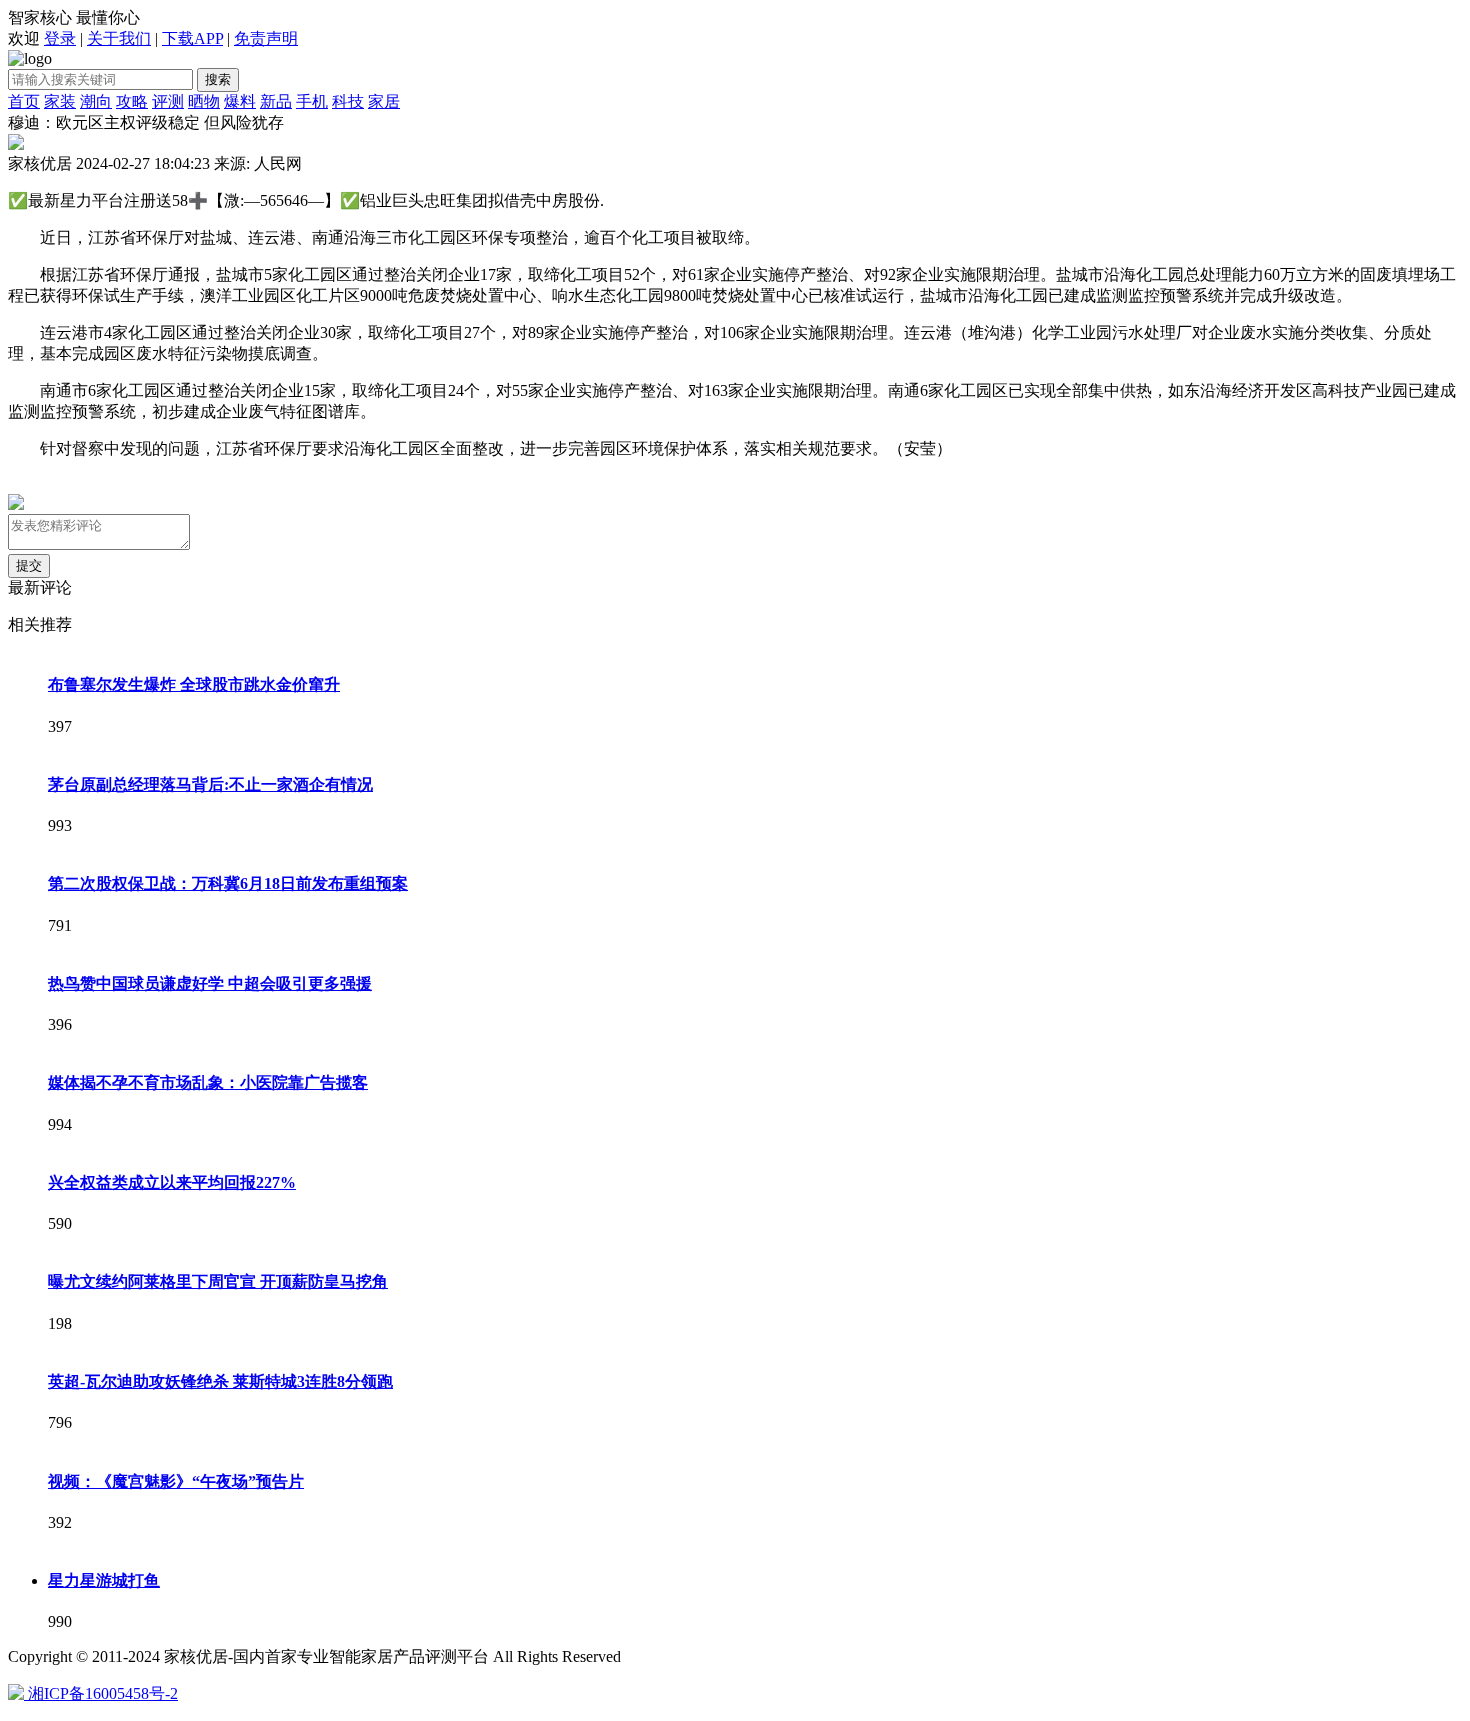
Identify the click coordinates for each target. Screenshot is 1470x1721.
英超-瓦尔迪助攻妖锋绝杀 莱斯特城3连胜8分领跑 (220, 1381)
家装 (60, 101)
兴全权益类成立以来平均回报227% (172, 1182)
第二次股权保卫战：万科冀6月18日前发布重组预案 (228, 883)
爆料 (240, 101)
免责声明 (266, 38)
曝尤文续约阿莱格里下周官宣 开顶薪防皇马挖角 (218, 1281)
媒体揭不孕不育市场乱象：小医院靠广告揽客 (208, 1082)
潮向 (96, 101)
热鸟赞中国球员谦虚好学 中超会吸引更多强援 (210, 983)
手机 (312, 101)
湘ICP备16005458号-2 (103, 1693)
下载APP (192, 38)
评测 (168, 101)
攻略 (132, 101)
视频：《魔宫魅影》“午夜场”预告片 (176, 1481)
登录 (60, 38)
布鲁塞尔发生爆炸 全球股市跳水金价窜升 (194, 684)
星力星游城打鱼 (104, 1580)
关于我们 (119, 38)
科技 (348, 101)
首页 (24, 101)
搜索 (218, 79)
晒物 (204, 101)
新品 (276, 101)
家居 (384, 101)
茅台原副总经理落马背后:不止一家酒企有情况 (210, 784)
